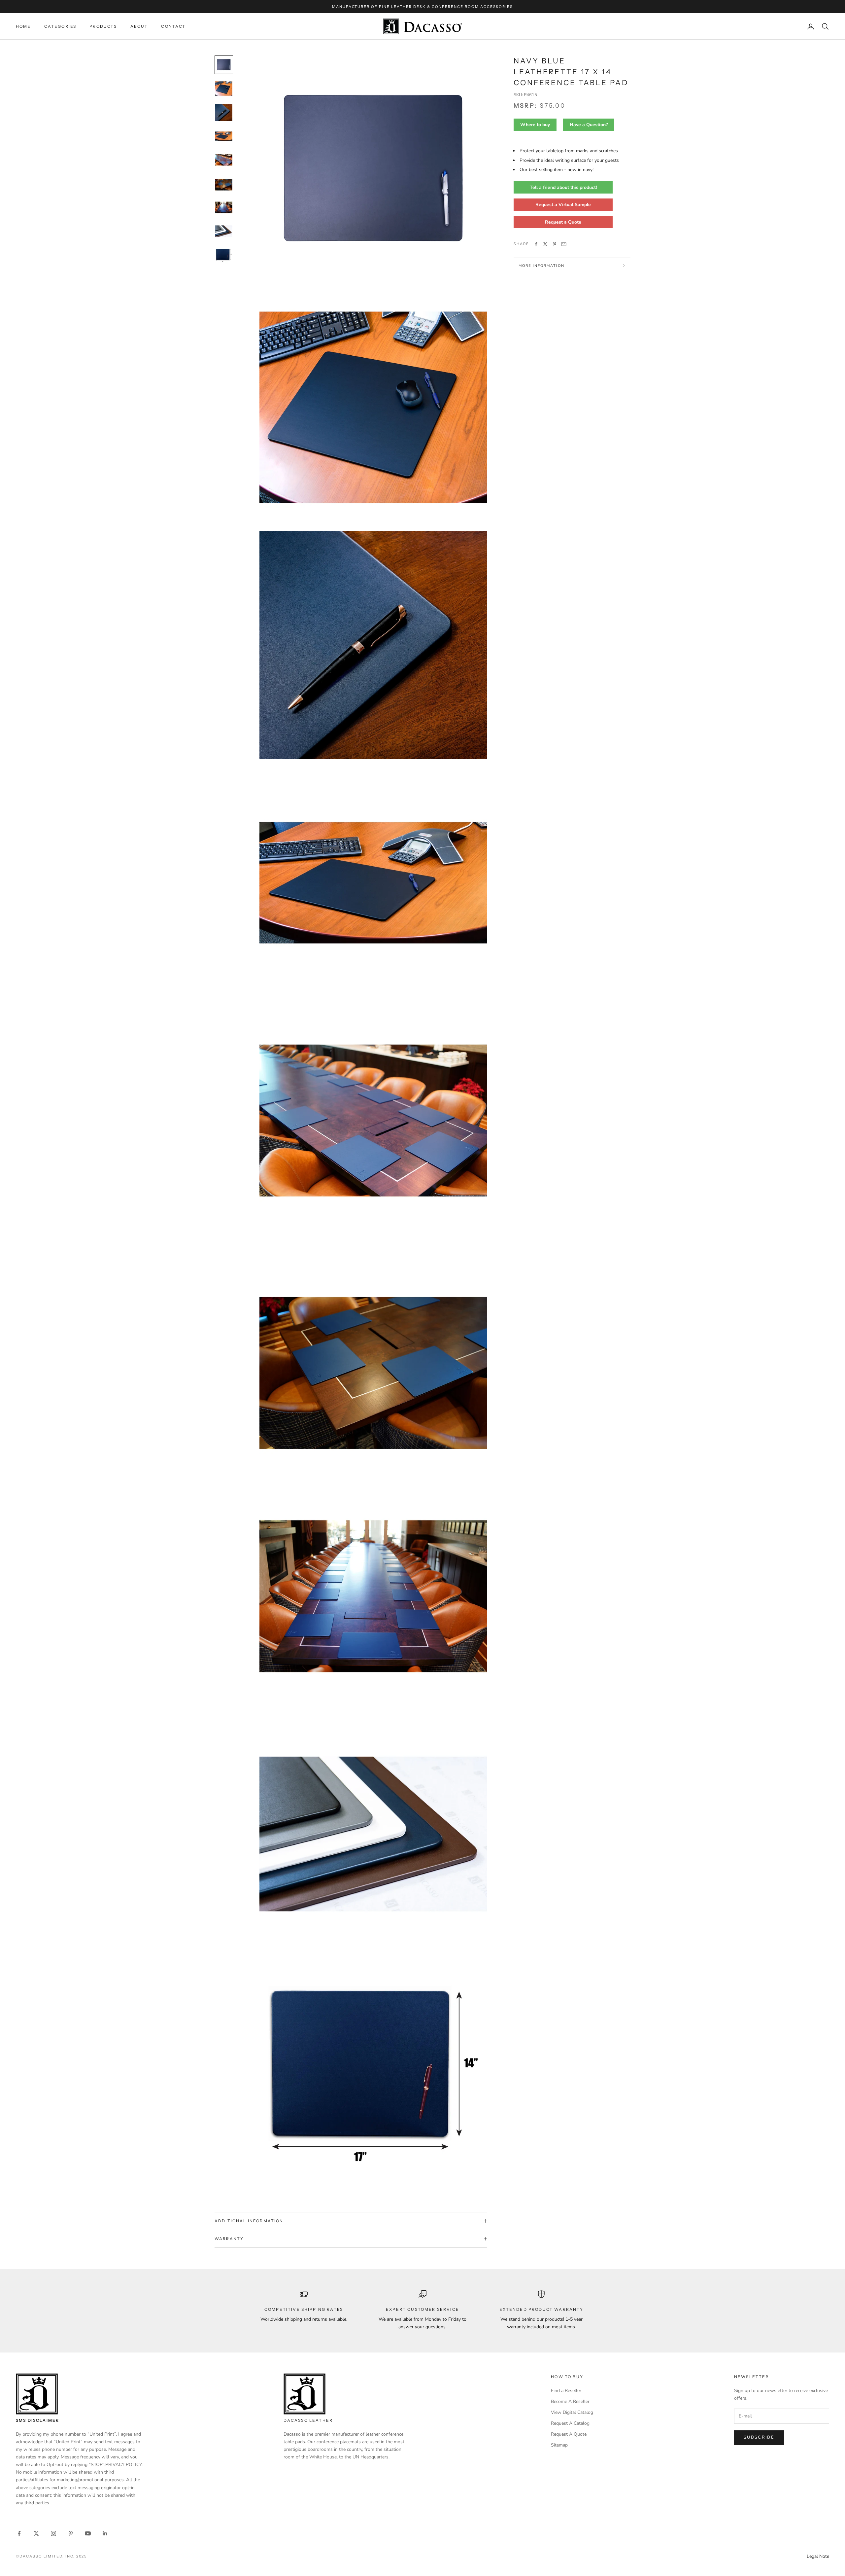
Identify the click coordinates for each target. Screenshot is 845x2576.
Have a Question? (589, 125)
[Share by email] (564, 244)
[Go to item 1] (224, 65)
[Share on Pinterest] (555, 244)
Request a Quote (563, 222)
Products (103, 26)
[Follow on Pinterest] (71, 2533)
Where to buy (535, 125)
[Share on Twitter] (545, 244)
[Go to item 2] (224, 89)
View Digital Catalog (572, 2412)
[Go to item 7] (224, 207)
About (139, 26)
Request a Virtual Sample (563, 205)
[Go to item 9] (224, 255)
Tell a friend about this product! (563, 188)
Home (23, 26)
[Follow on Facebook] (19, 2533)
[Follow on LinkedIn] (105, 2533)
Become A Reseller (570, 2401)
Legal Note (818, 2556)
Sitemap (559, 2445)
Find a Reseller (566, 2391)
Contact (173, 26)
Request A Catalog (570, 2423)
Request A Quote (569, 2434)
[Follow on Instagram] (53, 2533)
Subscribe (759, 2437)
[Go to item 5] (224, 160)
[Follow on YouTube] (88, 2533)
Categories (60, 26)
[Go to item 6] (224, 184)
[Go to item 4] (224, 136)
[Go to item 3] (224, 112)
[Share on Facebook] (536, 244)
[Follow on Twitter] (36, 2533)
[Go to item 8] (224, 231)
